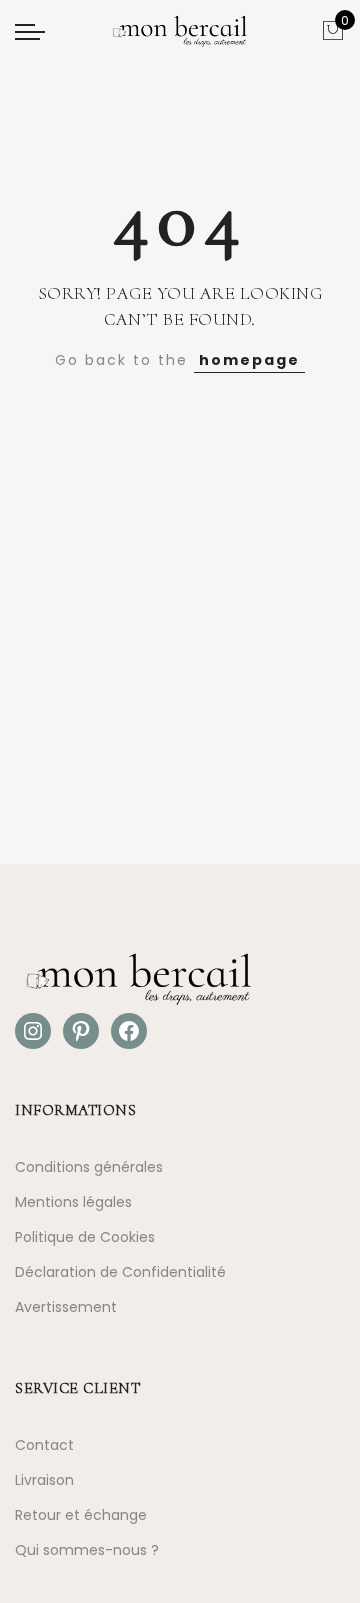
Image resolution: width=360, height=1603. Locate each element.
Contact (44, 1445)
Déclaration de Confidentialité (120, 1272)
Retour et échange (81, 1515)
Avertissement (66, 1307)
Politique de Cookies (85, 1237)
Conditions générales (89, 1167)
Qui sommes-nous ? (87, 1550)
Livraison (44, 1480)
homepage (249, 360)
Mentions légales (73, 1202)
